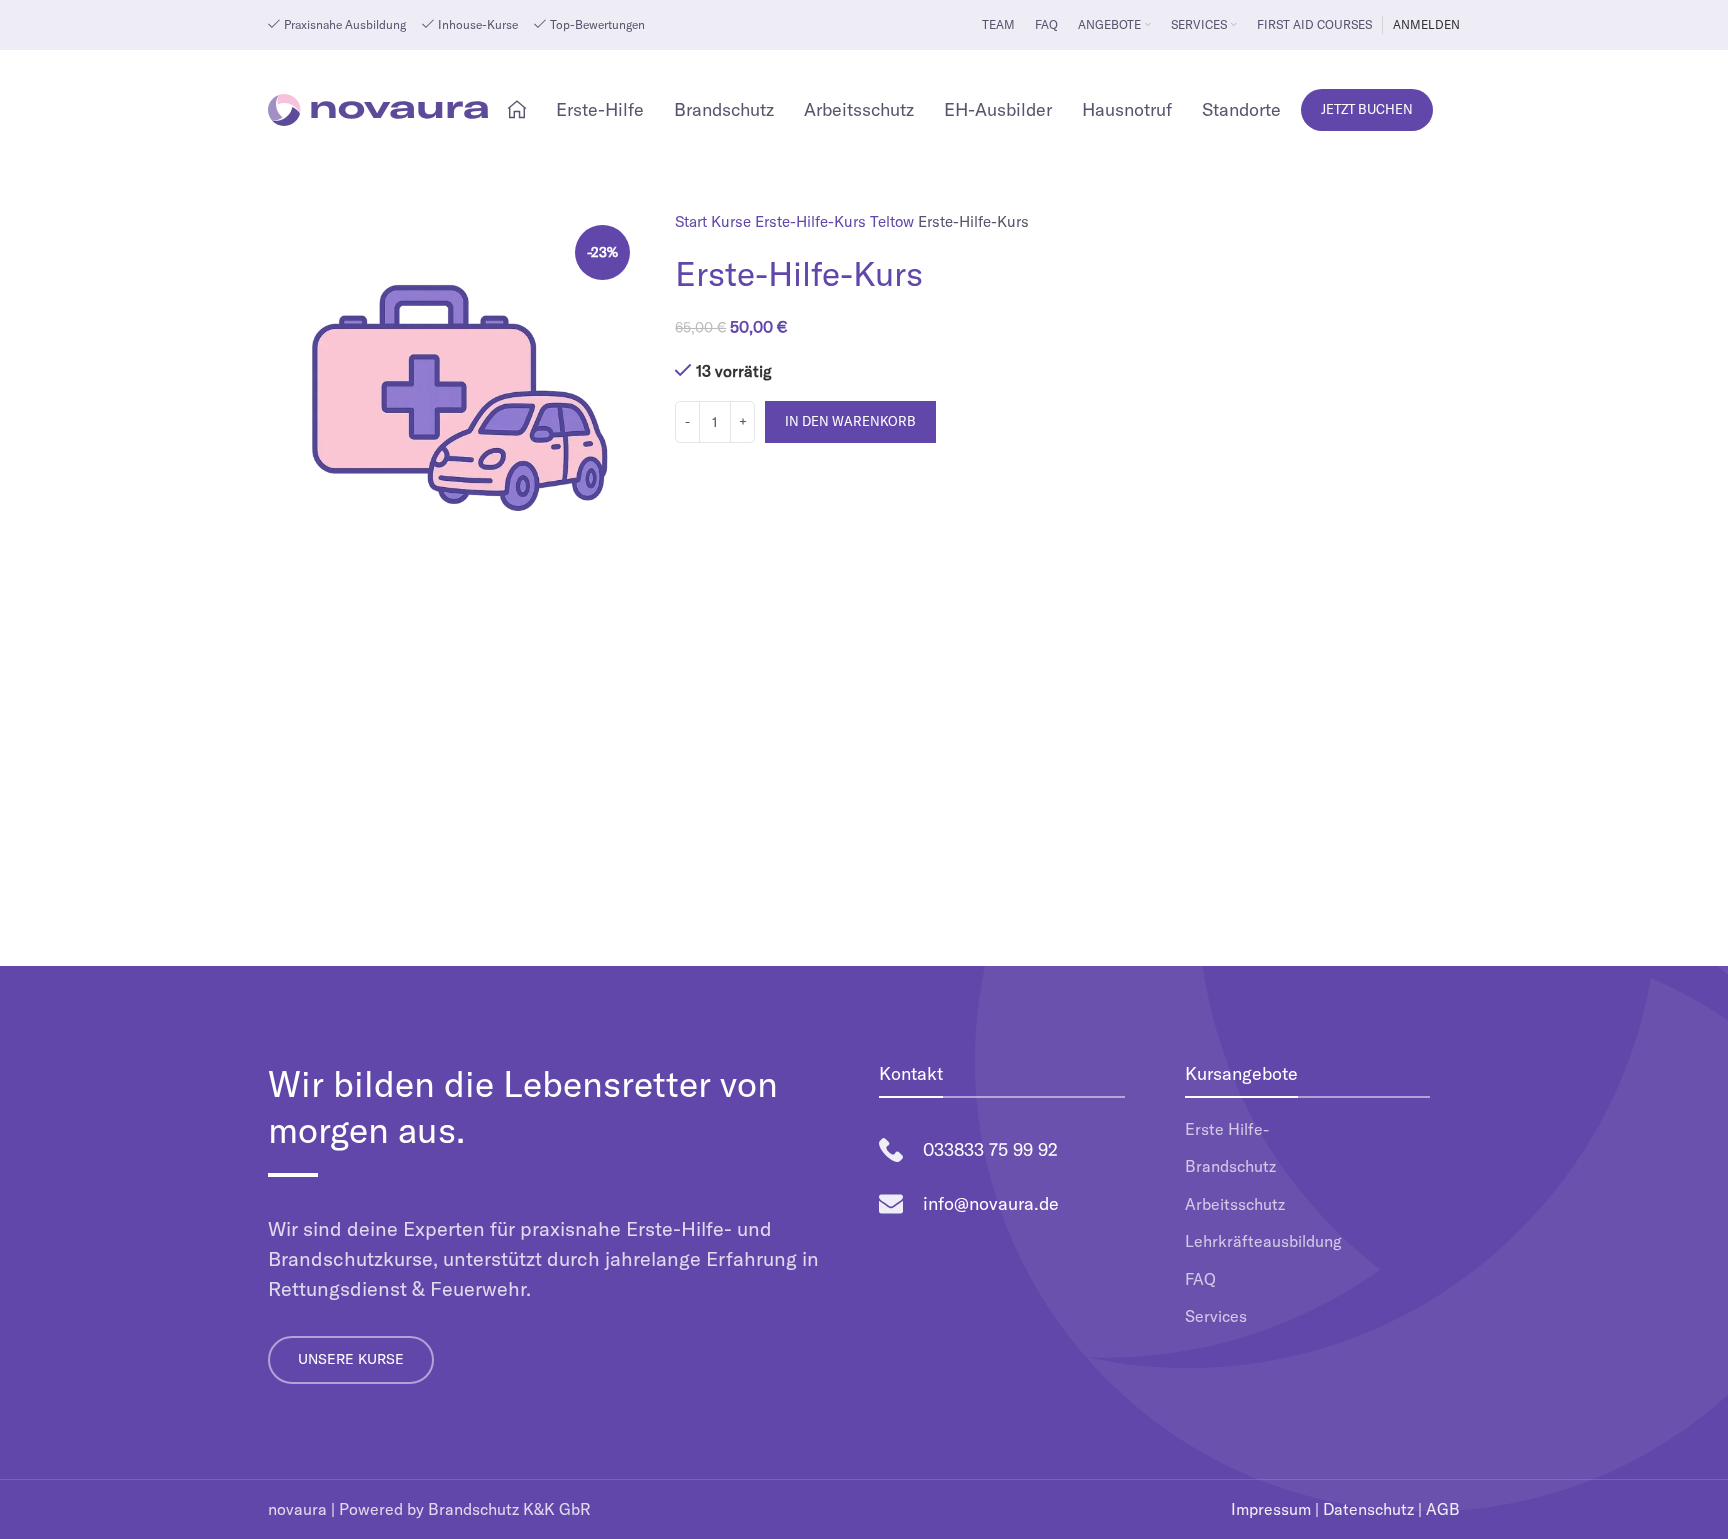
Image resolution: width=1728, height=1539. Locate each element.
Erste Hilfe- (1227, 1129)
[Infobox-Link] (1002, 1150)
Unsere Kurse (351, 1359)
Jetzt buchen (1367, 109)
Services (1216, 1316)
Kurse (733, 221)
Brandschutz (1230, 1166)
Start (693, 221)
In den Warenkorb (850, 421)
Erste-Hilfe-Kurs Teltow (836, 221)
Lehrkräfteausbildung (1263, 1241)
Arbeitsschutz (1235, 1204)
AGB (1443, 1509)
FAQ (1200, 1279)
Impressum (1271, 1509)
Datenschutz (1368, 1509)
